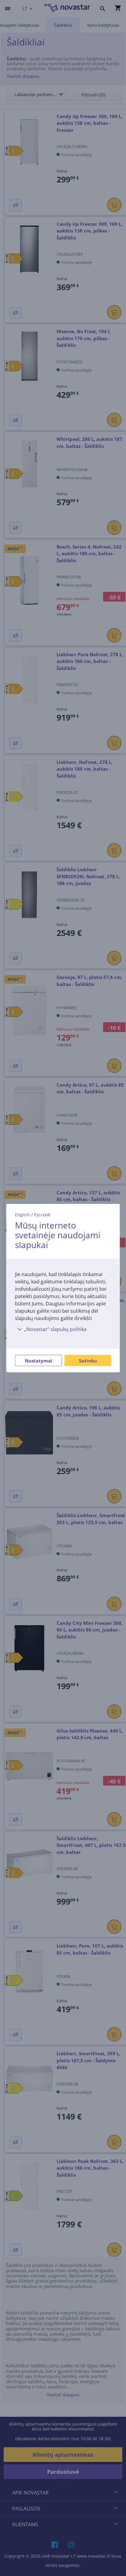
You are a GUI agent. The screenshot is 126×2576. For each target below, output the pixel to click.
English (22, 1215)
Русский (42, 1215)
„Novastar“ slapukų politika (55, 1329)
